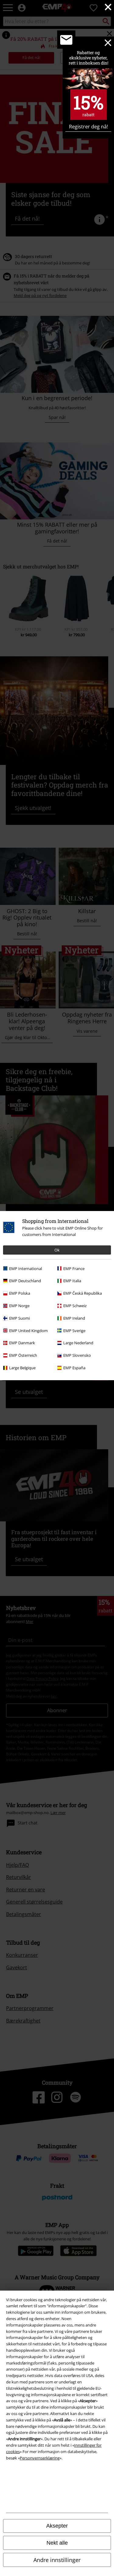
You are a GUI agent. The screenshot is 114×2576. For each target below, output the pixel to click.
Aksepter (57, 2526)
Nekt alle (57, 2543)
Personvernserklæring (40, 2458)
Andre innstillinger (57, 2560)
